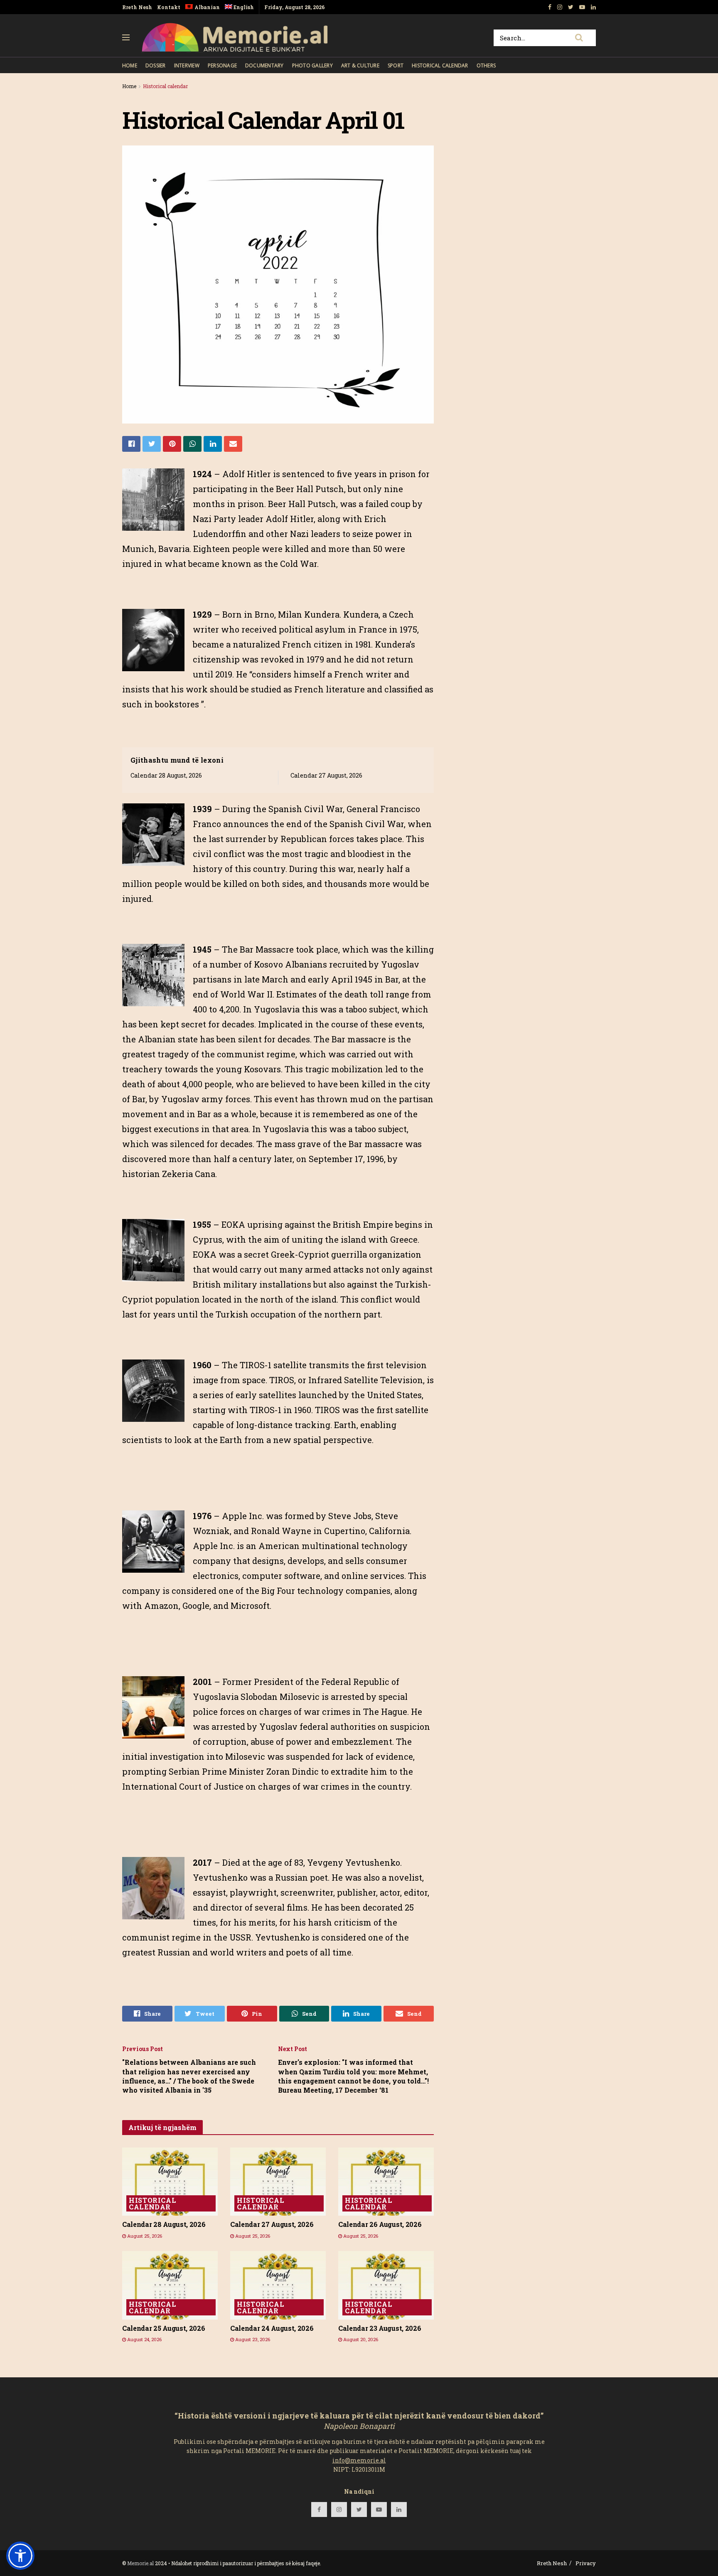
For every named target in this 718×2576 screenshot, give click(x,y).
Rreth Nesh (137, 7)
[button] (20, 2556)
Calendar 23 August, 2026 (380, 2328)
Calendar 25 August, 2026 (164, 2328)
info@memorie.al (359, 2460)
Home (130, 65)
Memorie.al (140, 2563)
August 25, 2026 (144, 2236)
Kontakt (169, 7)
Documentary (264, 65)
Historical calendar (440, 65)
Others (486, 65)
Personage (222, 65)
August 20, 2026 (360, 2339)
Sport (396, 65)
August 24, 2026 (144, 2339)
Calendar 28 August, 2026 (166, 775)
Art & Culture (360, 65)
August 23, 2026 (252, 2339)
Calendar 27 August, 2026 (326, 775)
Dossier (156, 65)
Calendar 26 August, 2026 (380, 2224)
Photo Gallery (312, 65)
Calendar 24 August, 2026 (272, 2328)
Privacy (586, 2563)
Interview (187, 65)
